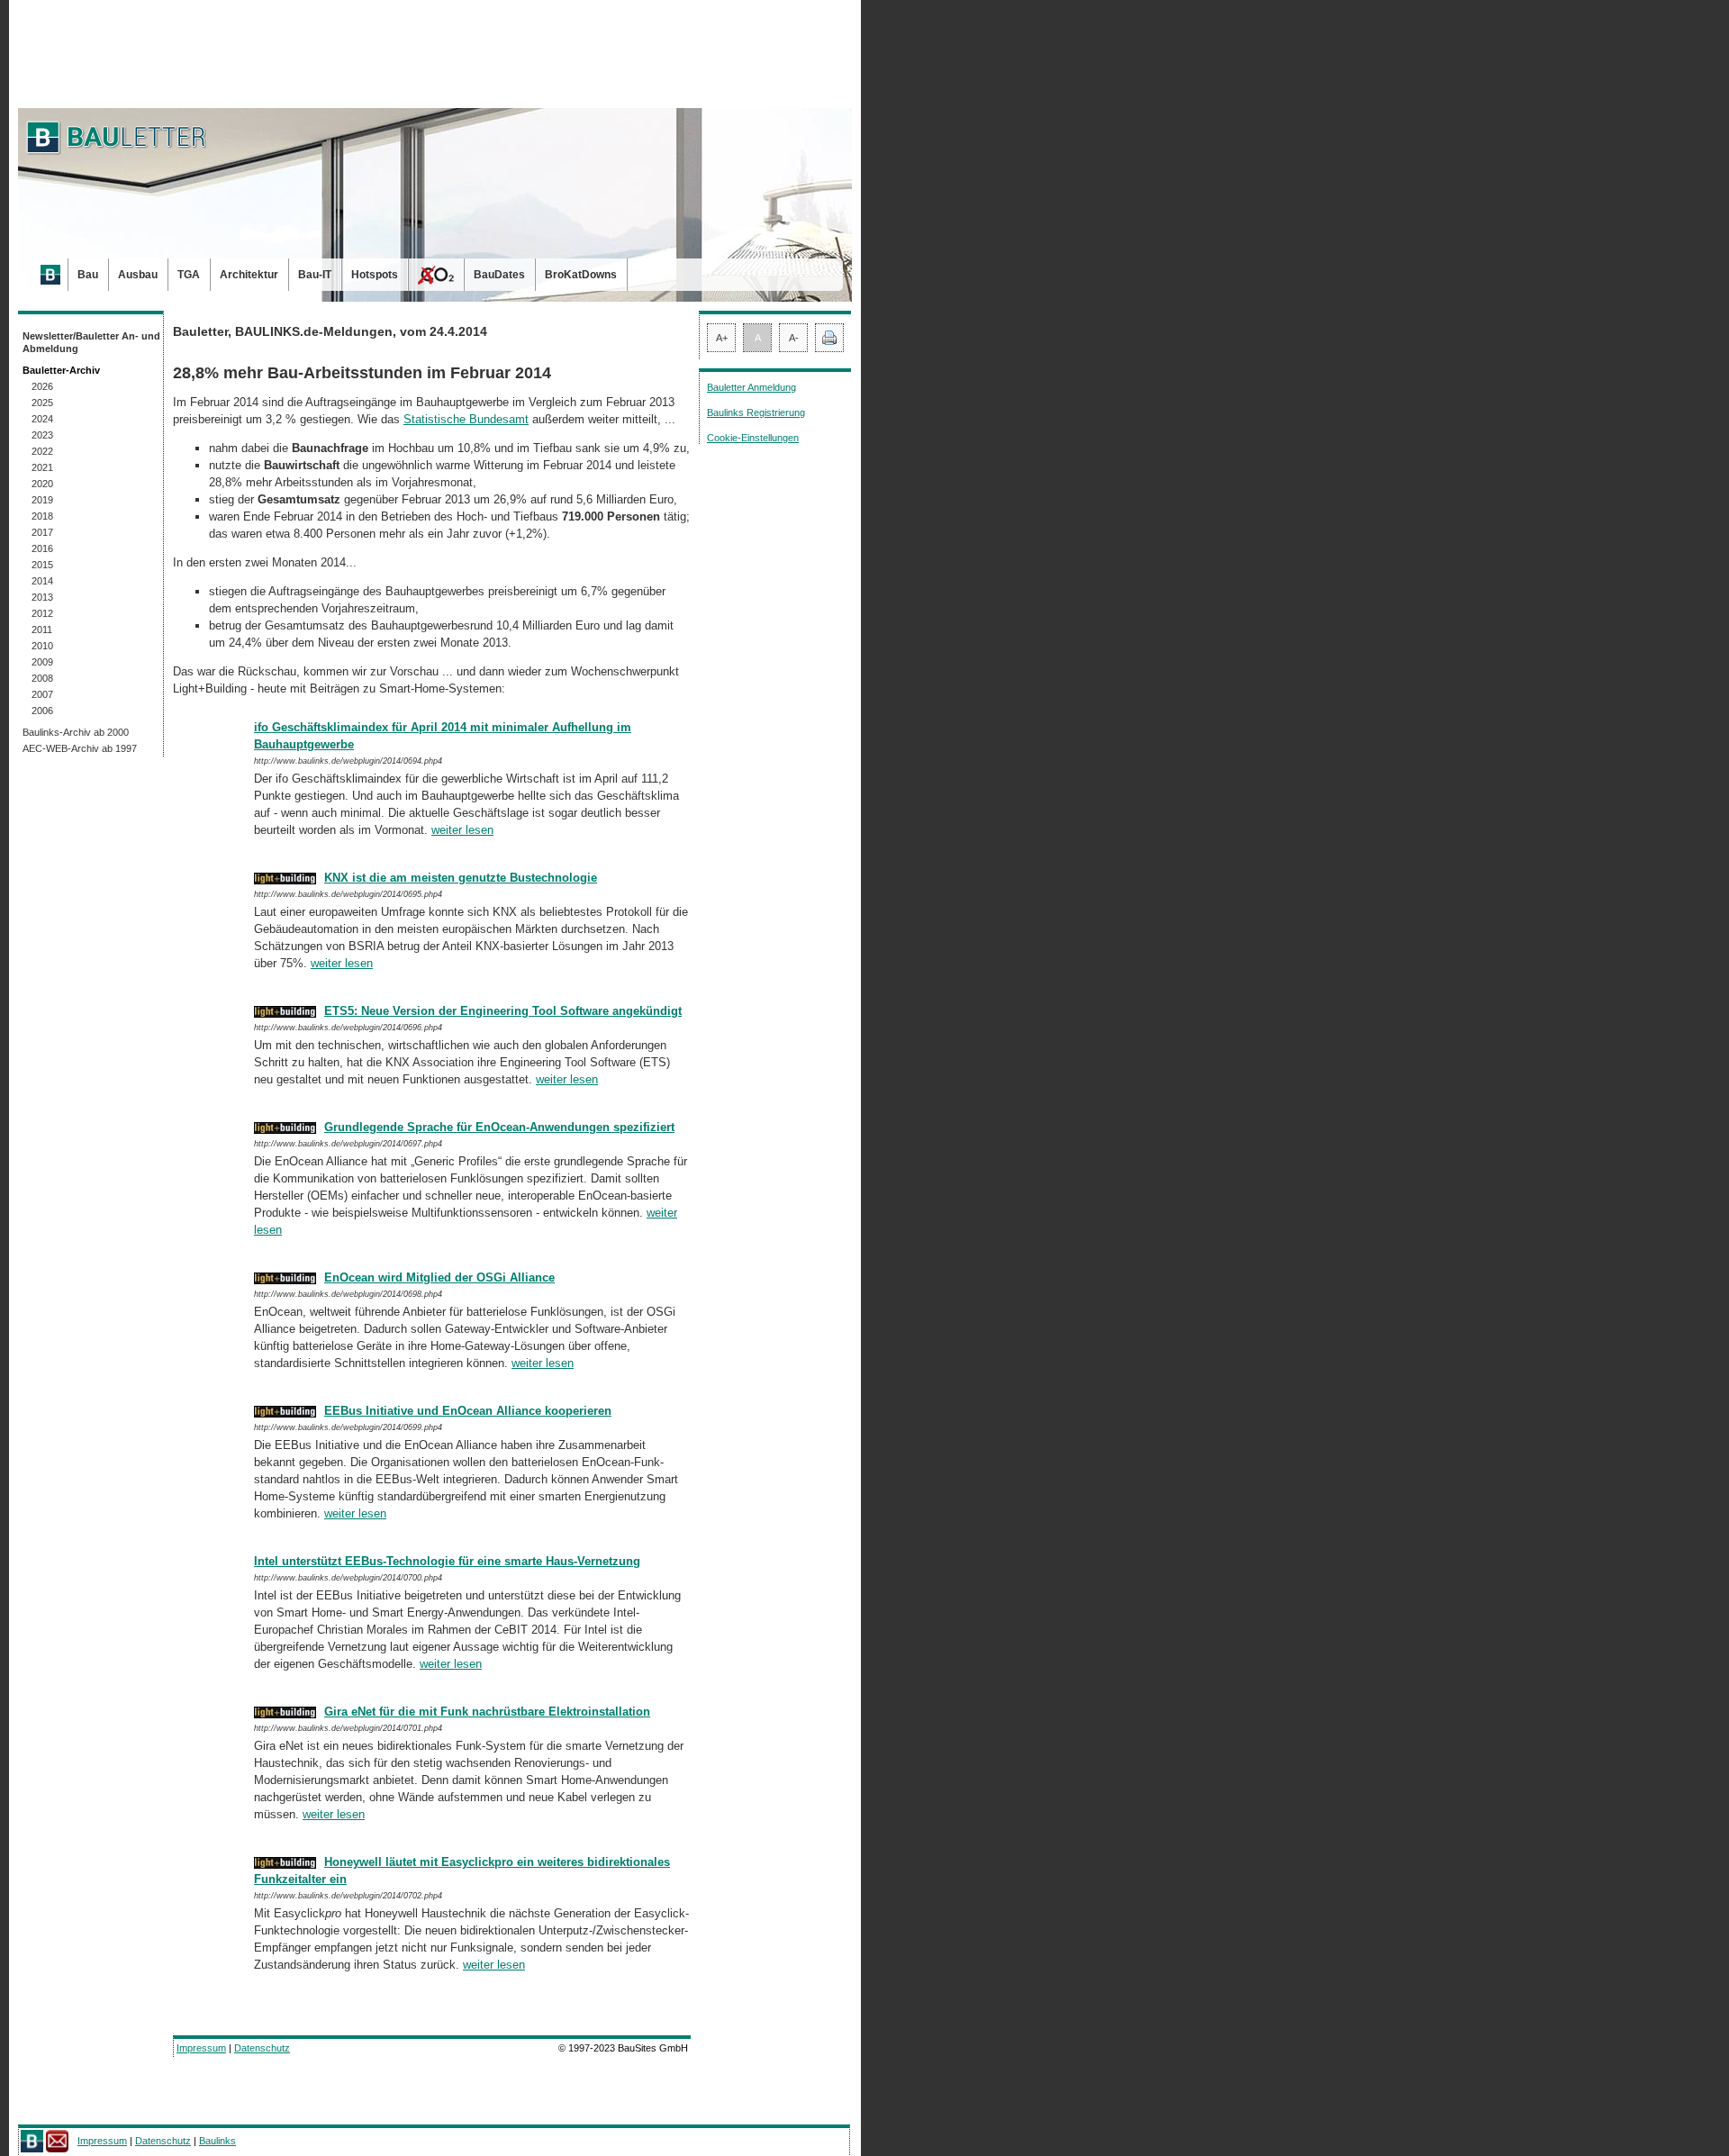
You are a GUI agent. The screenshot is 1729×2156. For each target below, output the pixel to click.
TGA (189, 275)
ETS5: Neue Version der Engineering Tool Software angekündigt (503, 1011)
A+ (722, 338)
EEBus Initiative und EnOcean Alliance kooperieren (468, 1411)
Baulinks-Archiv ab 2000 (76, 732)
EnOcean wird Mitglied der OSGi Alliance (439, 1277)
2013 (42, 597)
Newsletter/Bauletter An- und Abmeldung (91, 342)
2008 (42, 678)
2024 (42, 419)
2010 (42, 646)
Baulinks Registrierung (756, 412)
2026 (42, 386)
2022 (42, 451)
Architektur (249, 275)
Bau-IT (315, 275)
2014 (42, 581)
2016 (42, 548)
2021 (42, 467)
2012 (42, 613)
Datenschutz (262, 2048)
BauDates (499, 275)
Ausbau (138, 275)
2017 (42, 532)
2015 (42, 565)
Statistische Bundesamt (466, 419)
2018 (42, 516)
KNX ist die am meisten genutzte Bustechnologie (461, 878)
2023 (42, 435)
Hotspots (375, 275)
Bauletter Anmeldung (751, 387)
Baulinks (217, 2141)
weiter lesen (462, 830)
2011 (42, 630)
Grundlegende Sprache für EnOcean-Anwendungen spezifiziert (499, 1127)
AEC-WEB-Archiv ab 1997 (80, 748)
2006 (42, 711)
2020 (42, 484)
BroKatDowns (581, 275)
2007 (42, 694)
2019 (42, 500)
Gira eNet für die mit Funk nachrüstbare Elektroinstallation (487, 1712)
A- (794, 338)
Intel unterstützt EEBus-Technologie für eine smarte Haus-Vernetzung (447, 1561)
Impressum (201, 2048)
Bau (88, 275)
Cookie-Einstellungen (753, 438)
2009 (42, 662)
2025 (42, 403)
